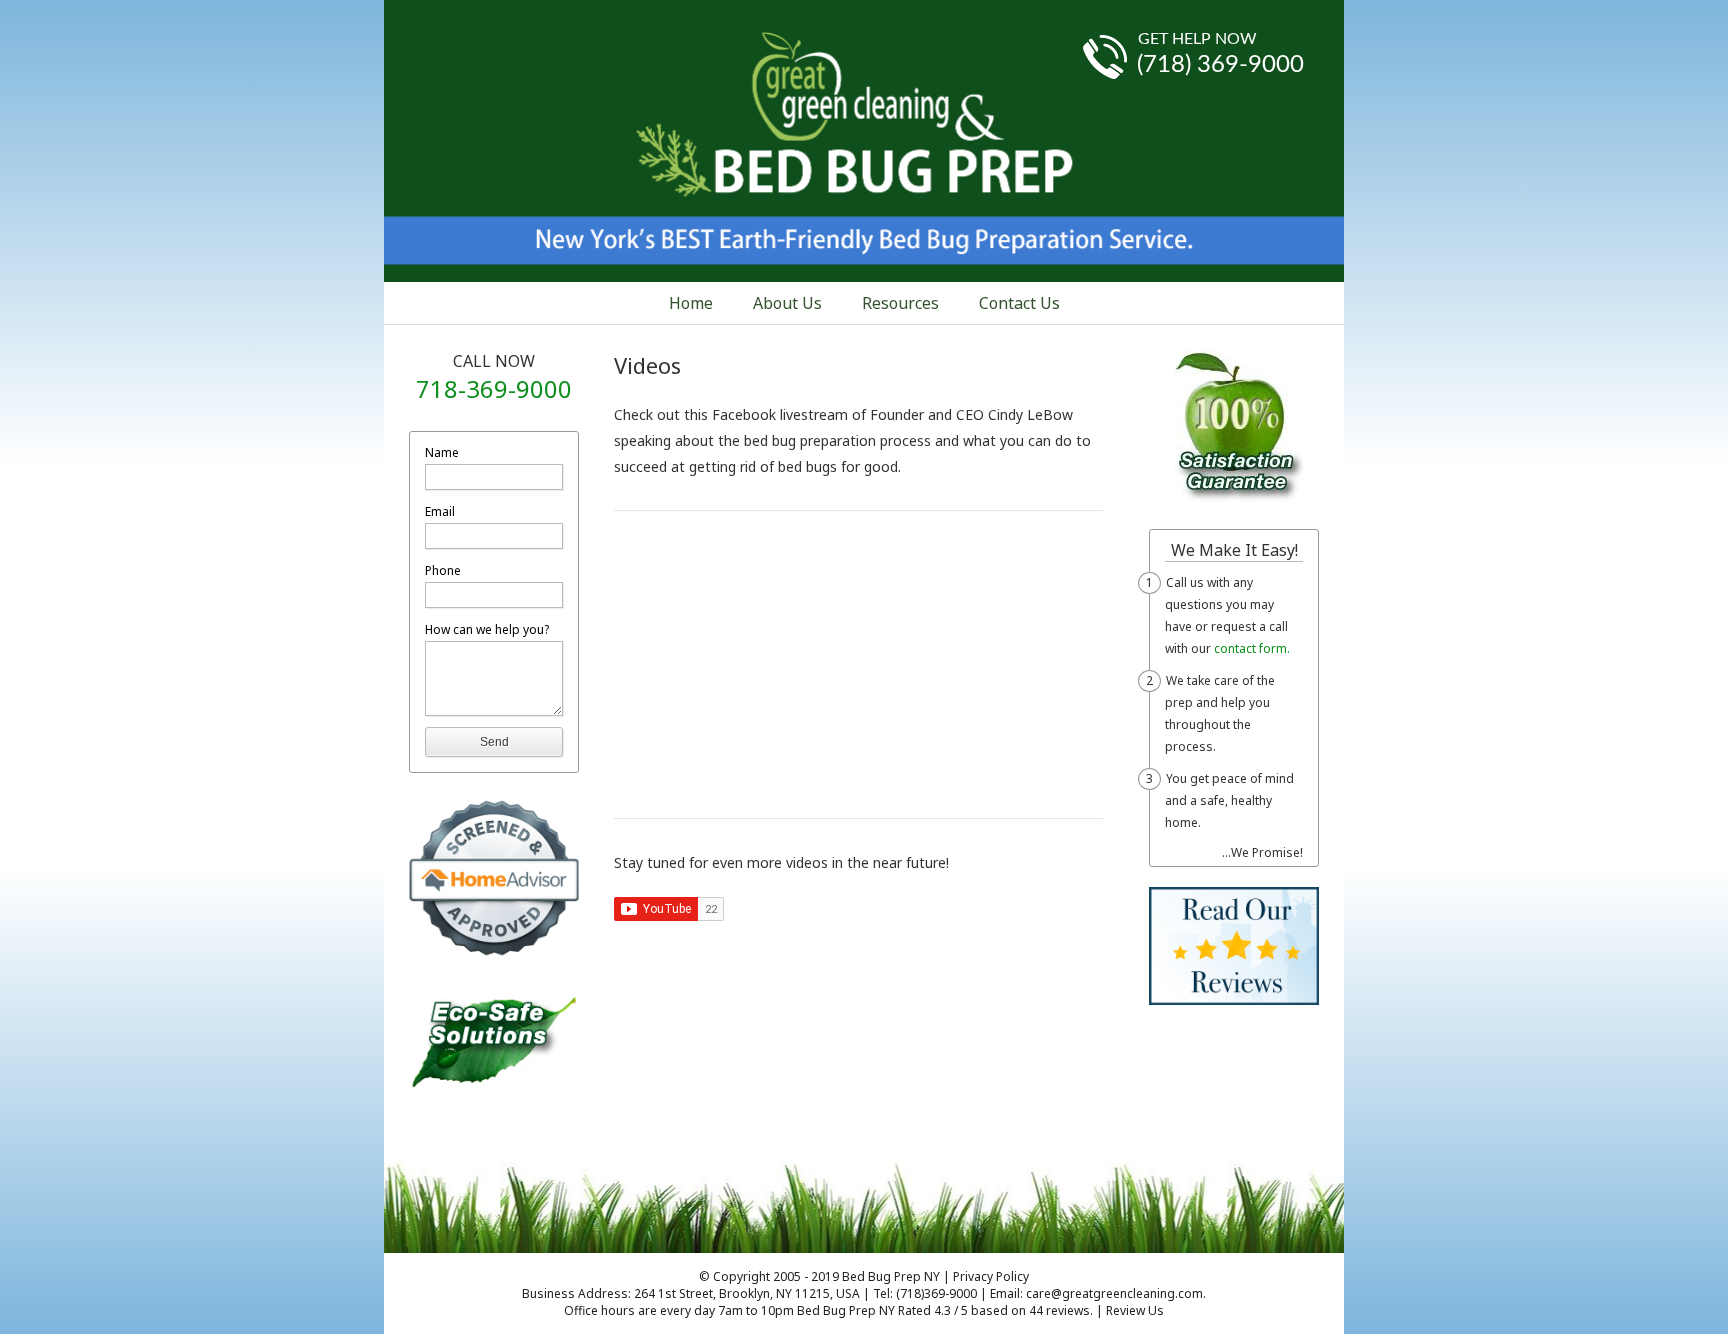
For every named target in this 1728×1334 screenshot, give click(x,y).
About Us (787, 303)
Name (442, 452)
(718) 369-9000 (1220, 65)
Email (440, 511)
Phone (443, 570)
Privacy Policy (991, 1276)
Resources (900, 303)
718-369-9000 (494, 388)
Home (691, 303)
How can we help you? (487, 629)
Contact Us (1019, 303)
